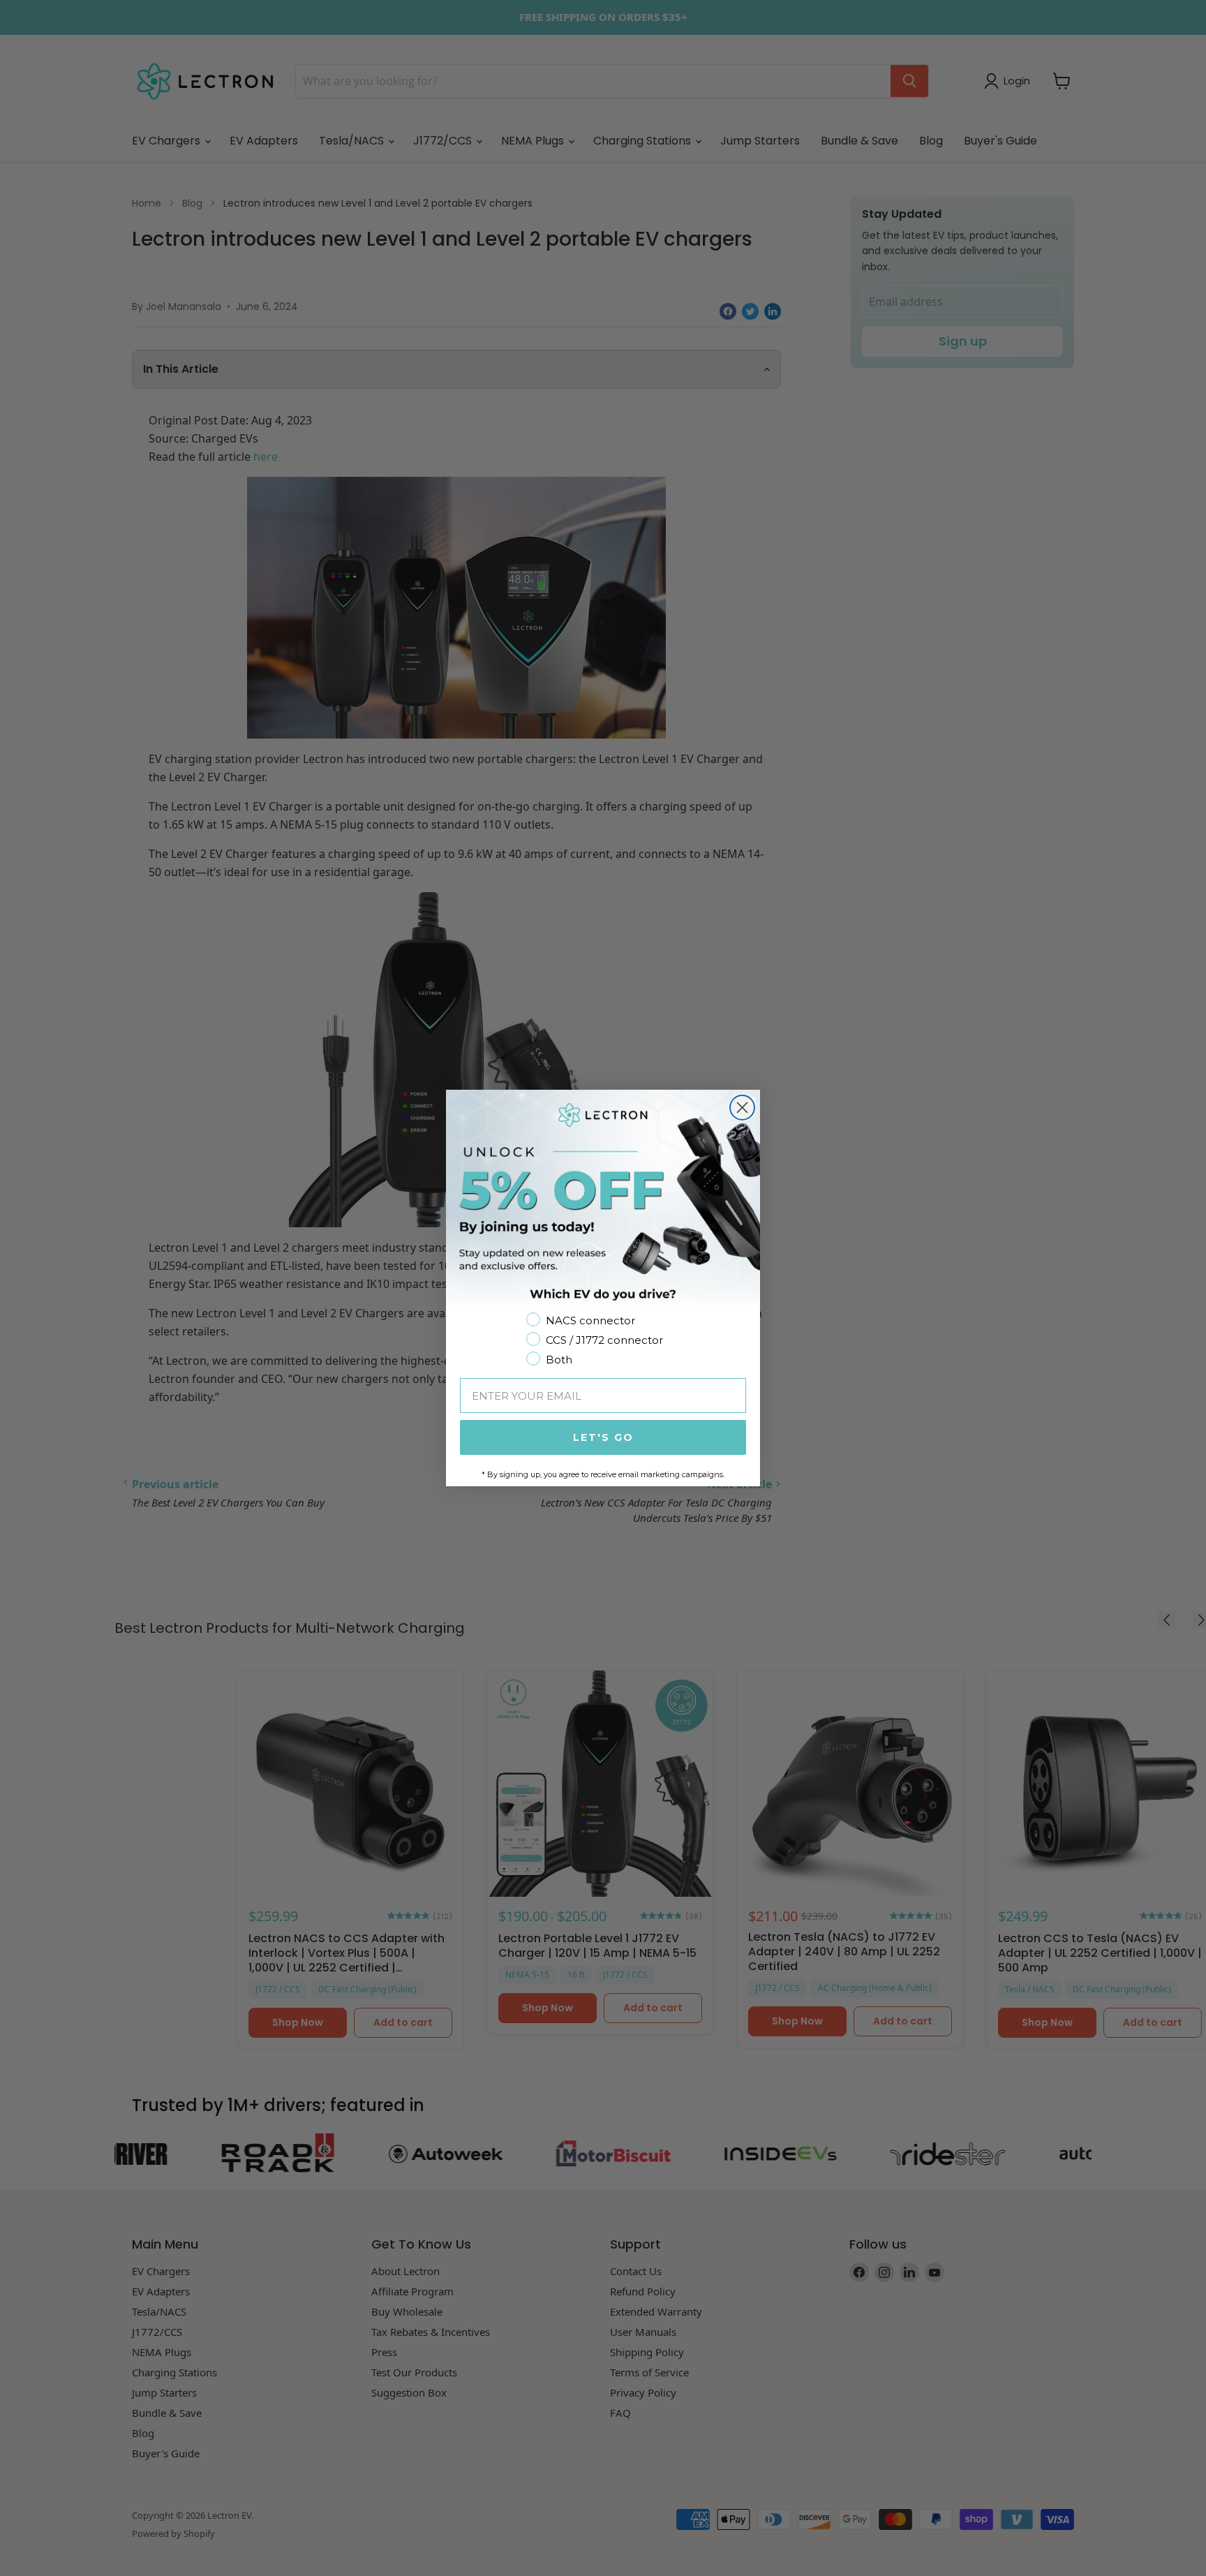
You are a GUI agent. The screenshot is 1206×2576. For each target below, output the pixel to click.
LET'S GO (603, 1437)
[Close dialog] (742, 1108)
